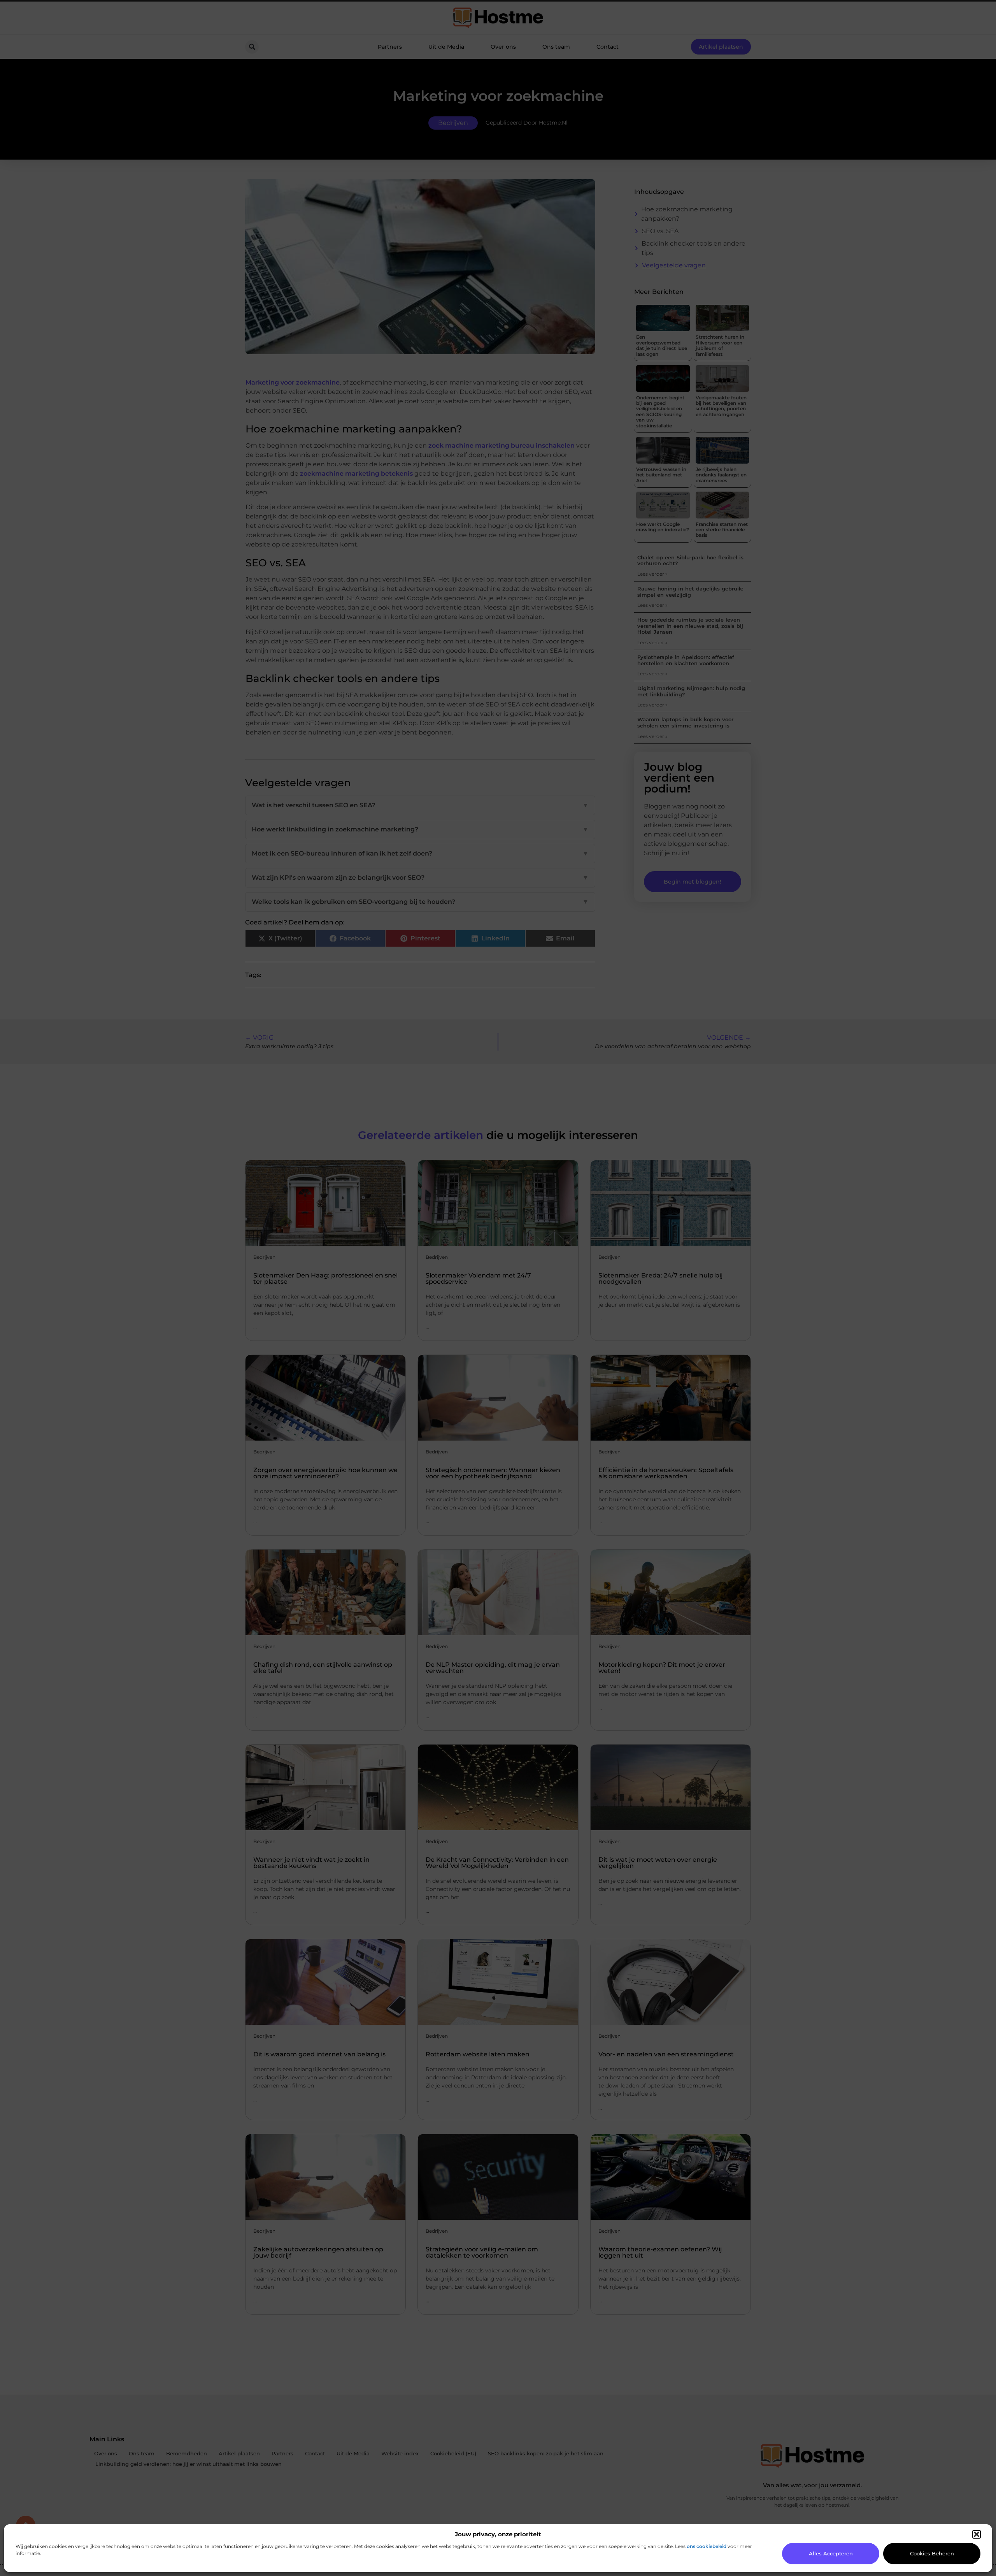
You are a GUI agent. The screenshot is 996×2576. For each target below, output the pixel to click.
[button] (977, 2534)
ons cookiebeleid (707, 2546)
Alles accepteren (831, 2553)
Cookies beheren (932, 2553)
